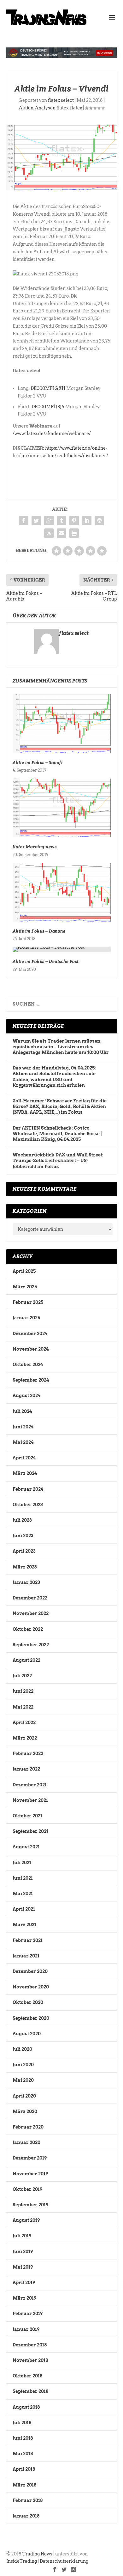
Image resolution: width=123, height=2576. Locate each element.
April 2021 (24, 1909)
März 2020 (25, 2111)
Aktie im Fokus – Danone (39, 931)
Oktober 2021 (27, 1816)
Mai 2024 (23, 1442)
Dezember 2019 (30, 2158)
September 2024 (31, 1380)
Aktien (26, 108)
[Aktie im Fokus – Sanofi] (62, 724)
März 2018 (24, 2485)
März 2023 (25, 1567)
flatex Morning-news (35, 847)
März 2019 (24, 2298)
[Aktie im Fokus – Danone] (62, 893)
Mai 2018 (23, 2454)
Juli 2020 (22, 2049)
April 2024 (24, 1458)
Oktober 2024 (28, 1365)
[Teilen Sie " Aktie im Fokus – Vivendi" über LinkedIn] (87, 521)
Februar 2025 (28, 1302)
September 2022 (31, 1645)
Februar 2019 (28, 2314)
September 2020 (31, 2018)
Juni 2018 (23, 2438)
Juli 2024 (22, 1411)
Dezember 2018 (30, 2345)
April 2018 (24, 2469)
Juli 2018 (22, 2423)
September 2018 (30, 2391)
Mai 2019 (23, 2267)
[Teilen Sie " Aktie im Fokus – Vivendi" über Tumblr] (61, 521)
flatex (76, 108)
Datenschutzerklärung (64, 2561)
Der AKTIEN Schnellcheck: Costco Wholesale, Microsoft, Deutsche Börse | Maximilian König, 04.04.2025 (57, 1134)
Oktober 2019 (27, 2189)
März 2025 (25, 1287)
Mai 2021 (23, 1894)
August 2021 (26, 1847)
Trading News (37, 2554)
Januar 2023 (26, 1582)
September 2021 (30, 1831)
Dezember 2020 (30, 1971)
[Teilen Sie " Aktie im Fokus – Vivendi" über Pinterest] (74, 521)
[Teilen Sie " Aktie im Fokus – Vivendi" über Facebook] (24, 521)
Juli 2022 (22, 1676)
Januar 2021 (26, 1956)
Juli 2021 (22, 1863)
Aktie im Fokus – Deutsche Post (46, 961)
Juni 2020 (23, 2065)
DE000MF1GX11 (48, 388)
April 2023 (24, 1551)
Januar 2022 (26, 1769)
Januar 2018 (26, 2516)
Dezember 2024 (30, 1334)
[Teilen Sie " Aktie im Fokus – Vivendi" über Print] (74, 533)
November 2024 (31, 1349)
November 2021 (30, 1800)
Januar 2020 (26, 2142)
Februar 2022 (28, 1753)
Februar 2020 (28, 2127)
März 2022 (25, 1738)
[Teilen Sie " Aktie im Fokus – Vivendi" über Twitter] (36, 521)
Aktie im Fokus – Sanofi (38, 762)
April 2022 (24, 1722)
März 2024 (25, 1473)
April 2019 (24, 2283)
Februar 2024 (28, 1489)
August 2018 (26, 2407)
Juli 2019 (22, 2236)
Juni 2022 (23, 1691)
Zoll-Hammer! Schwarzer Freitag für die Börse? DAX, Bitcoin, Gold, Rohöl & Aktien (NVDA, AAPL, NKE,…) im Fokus (60, 1106)
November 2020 (31, 1987)
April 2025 (24, 1271)
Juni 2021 (23, 1878)
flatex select (61, 100)
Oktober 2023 (28, 1505)
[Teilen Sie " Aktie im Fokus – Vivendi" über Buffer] (99, 521)
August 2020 (27, 2034)
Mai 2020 (23, 2080)
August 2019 (26, 2220)
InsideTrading (22, 2561)
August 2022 (26, 1660)
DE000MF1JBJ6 (48, 407)
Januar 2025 (26, 1318)
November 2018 (30, 2360)
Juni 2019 (23, 2252)
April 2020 (24, 2096)
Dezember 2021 (30, 1785)
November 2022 (31, 1613)
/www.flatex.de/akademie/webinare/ (52, 434)
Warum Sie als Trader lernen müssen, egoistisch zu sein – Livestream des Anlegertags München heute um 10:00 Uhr (61, 1047)
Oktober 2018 (27, 2376)
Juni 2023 (23, 1536)
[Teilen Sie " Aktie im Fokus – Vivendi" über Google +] (49, 521)
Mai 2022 (23, 1707)
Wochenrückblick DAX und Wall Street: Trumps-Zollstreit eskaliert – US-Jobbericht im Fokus (58, 1161)
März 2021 (24, 1925)
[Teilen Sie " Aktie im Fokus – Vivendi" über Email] (61, 533)
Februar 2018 (28, 2500)
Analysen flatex (52, 108)
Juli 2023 (22, 1520)
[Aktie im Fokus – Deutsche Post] (62, 950)
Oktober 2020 (28, 2002)
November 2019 (30, 2174)
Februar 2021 (28, 1940)
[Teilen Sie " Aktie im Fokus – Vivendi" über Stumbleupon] (49, 533)
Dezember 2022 (30, 1598)
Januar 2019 (26, 2329)
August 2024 (26, 1396)
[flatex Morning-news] (62, 808)
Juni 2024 (23, 1427)
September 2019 (30, 2205)
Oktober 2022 (28, 1629)
